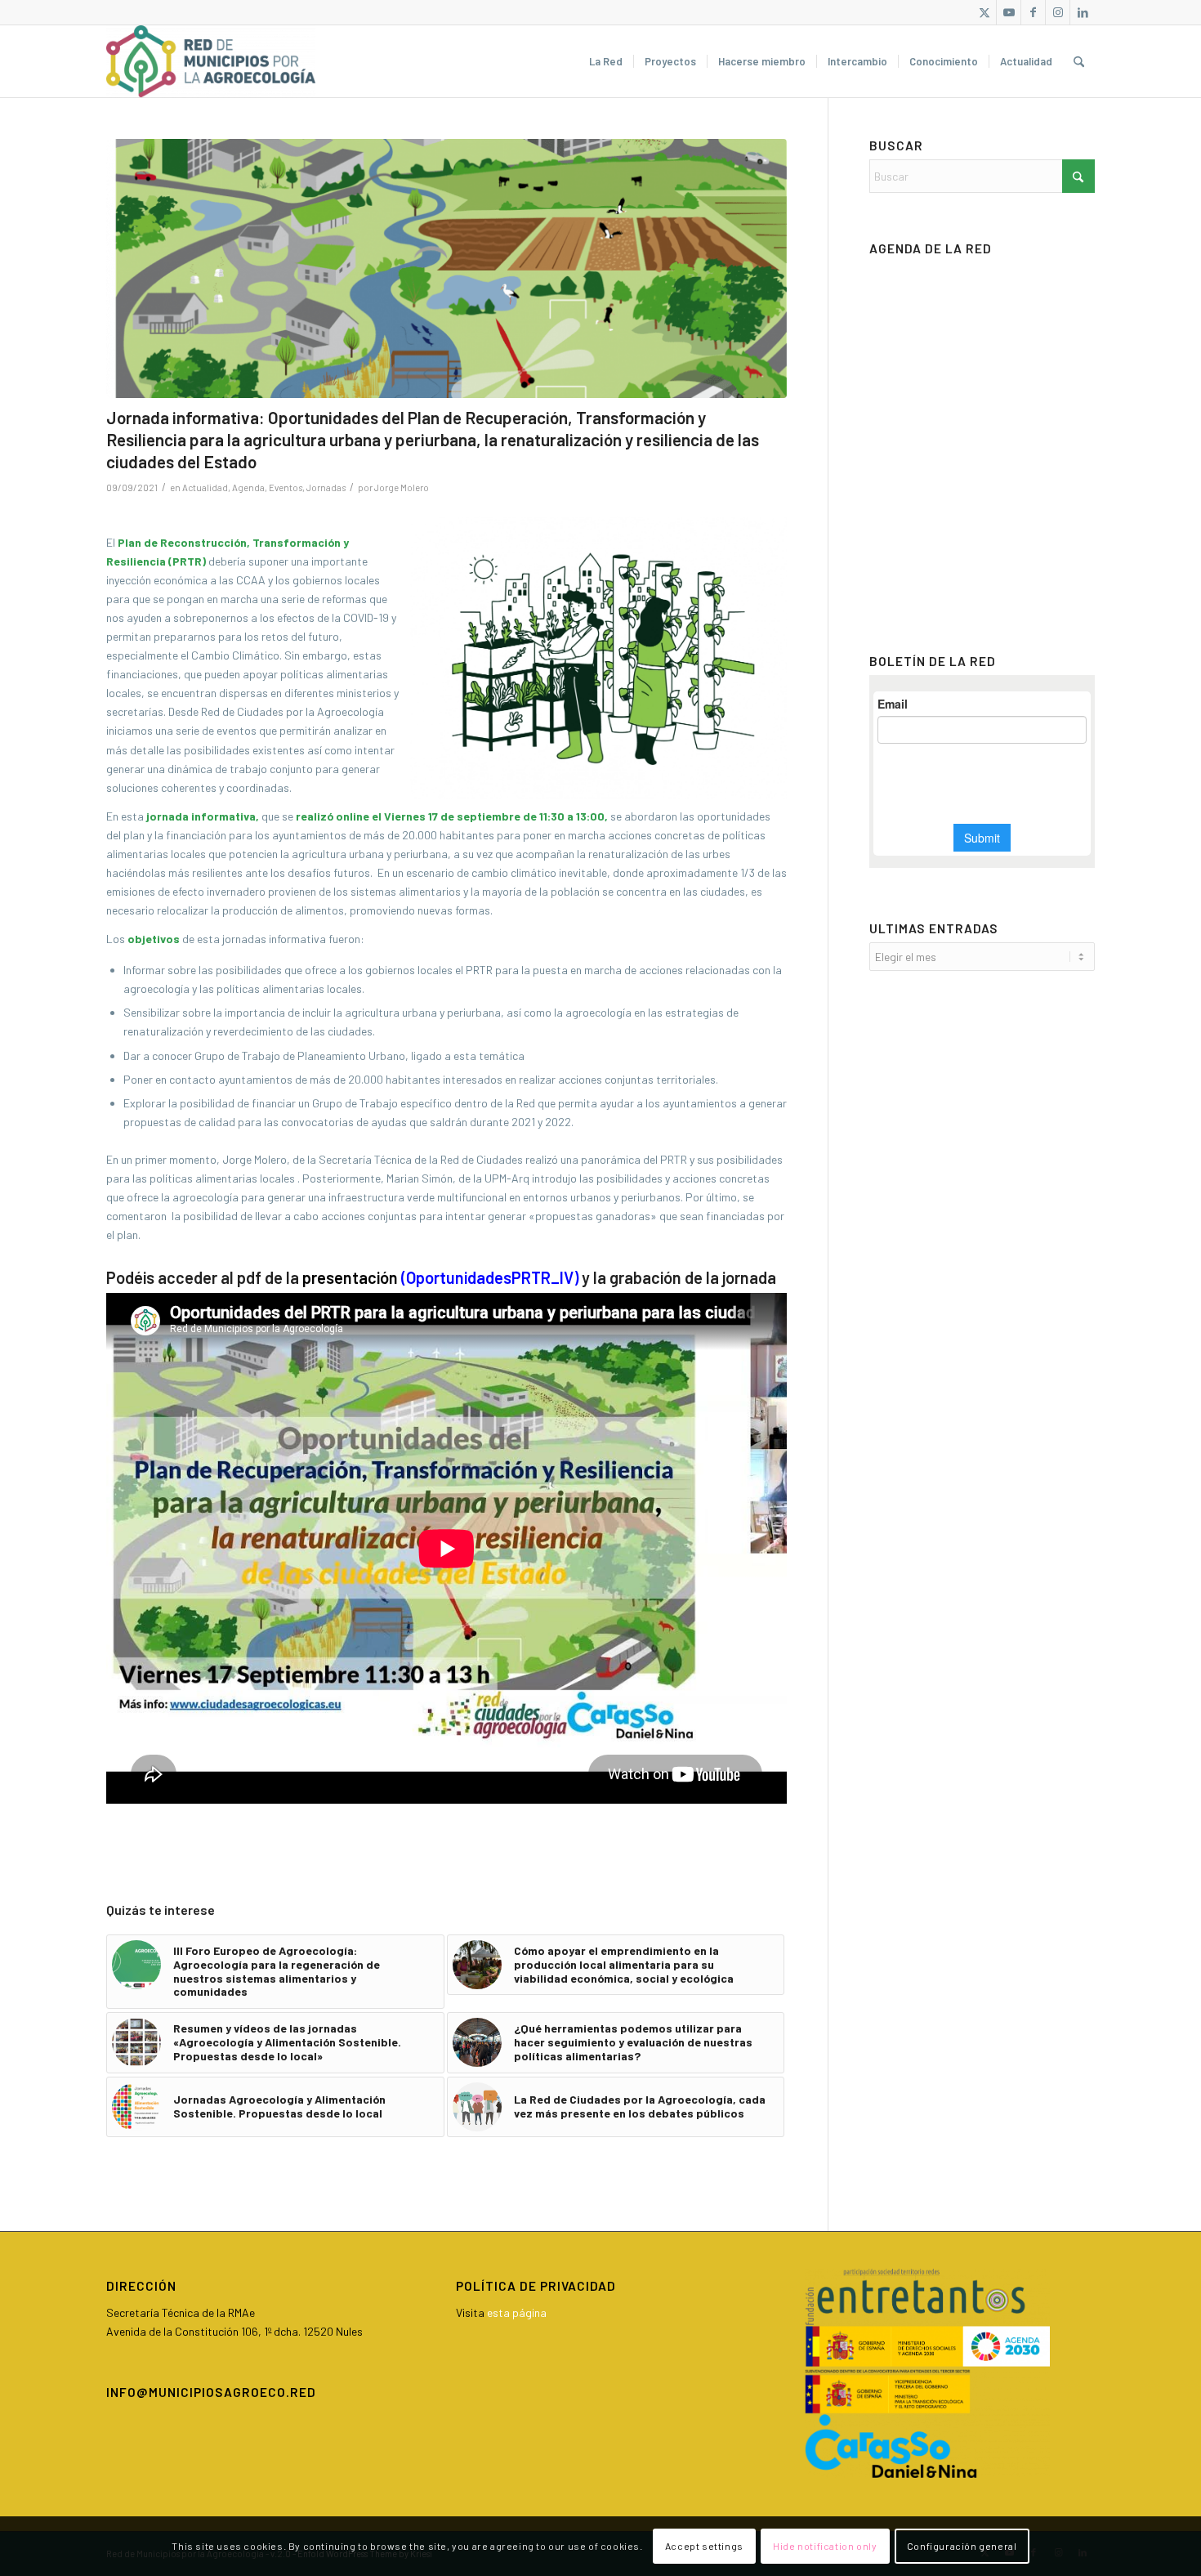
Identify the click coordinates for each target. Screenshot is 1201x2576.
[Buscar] (1079, 61)
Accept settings (704, 2546)
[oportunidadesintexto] (446, 268)
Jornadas (326, 487)
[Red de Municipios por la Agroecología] (211, 61)
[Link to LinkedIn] (1083, 12)
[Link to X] (984, 12)
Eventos (286, 487)
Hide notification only (825, 2546)
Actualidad (205, 487)
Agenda (248, 487)
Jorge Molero (402, 487)
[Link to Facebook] (1033, 12)
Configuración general (962, 2546)
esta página (517, 2312)
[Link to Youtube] (1009, 12)
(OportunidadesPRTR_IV (486, 1277)
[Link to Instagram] (1058, 12)
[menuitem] (606, 61)
